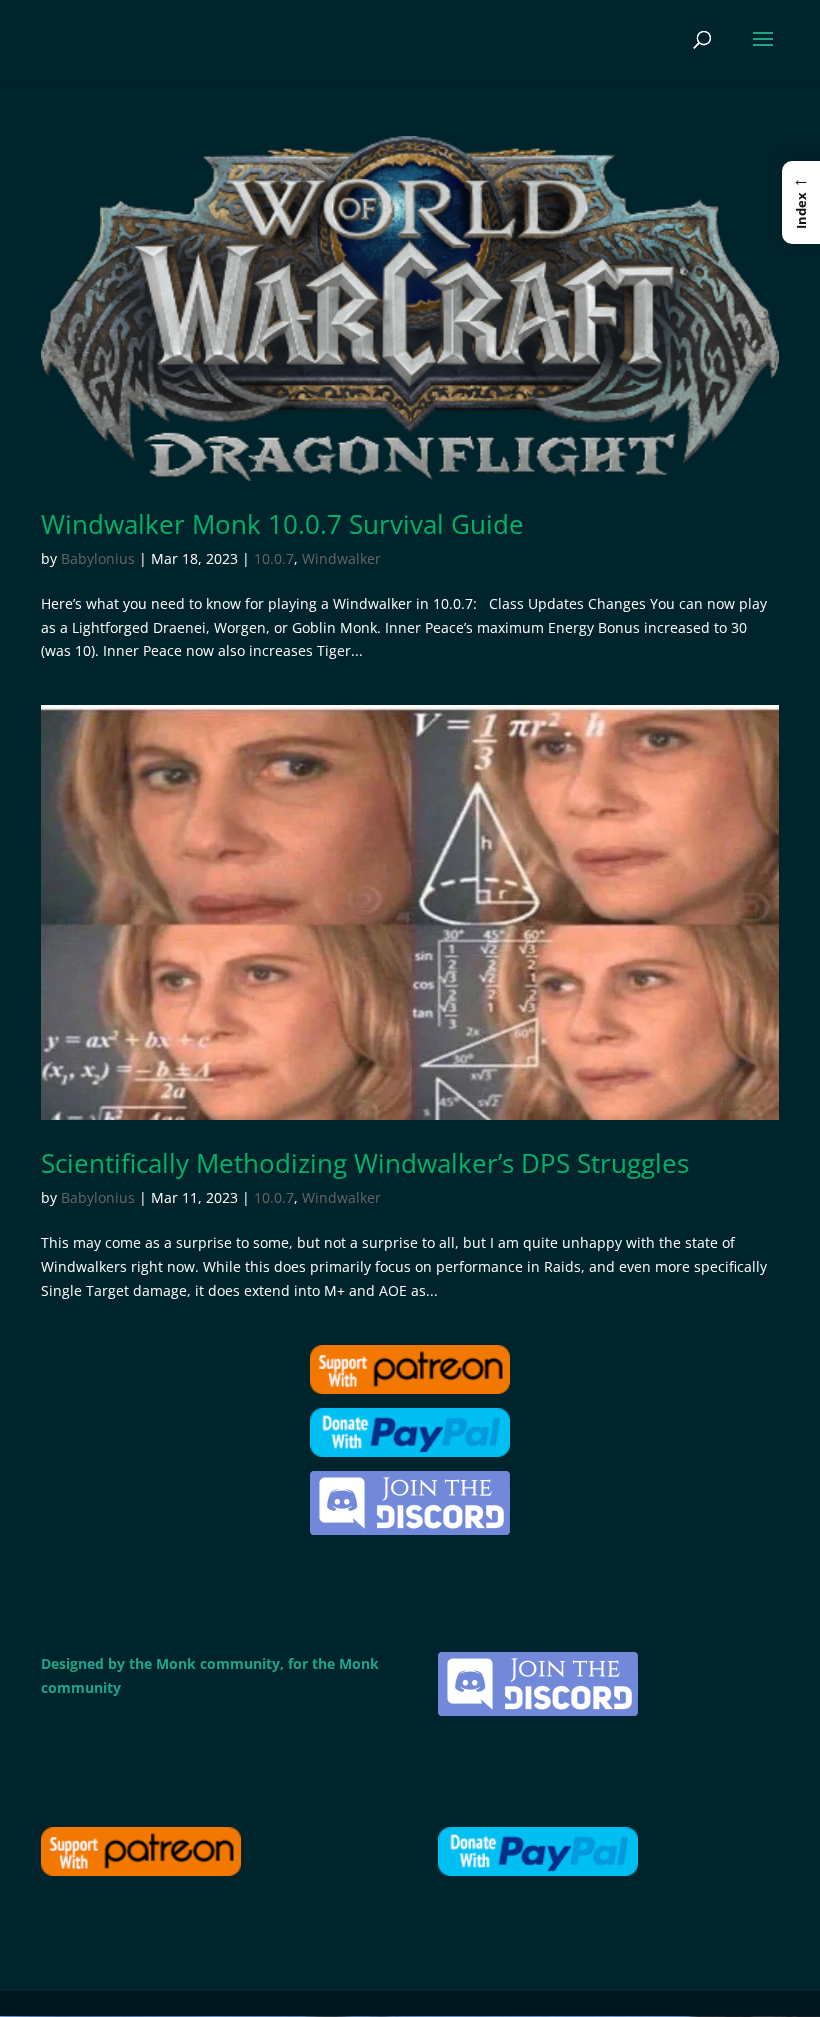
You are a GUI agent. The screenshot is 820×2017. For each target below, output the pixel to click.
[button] (801, 202)
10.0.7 (274, 558)
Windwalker (341, 558)
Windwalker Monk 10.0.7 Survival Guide (282, 524)
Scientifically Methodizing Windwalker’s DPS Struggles (365, 1163)
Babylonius (98, 558)
